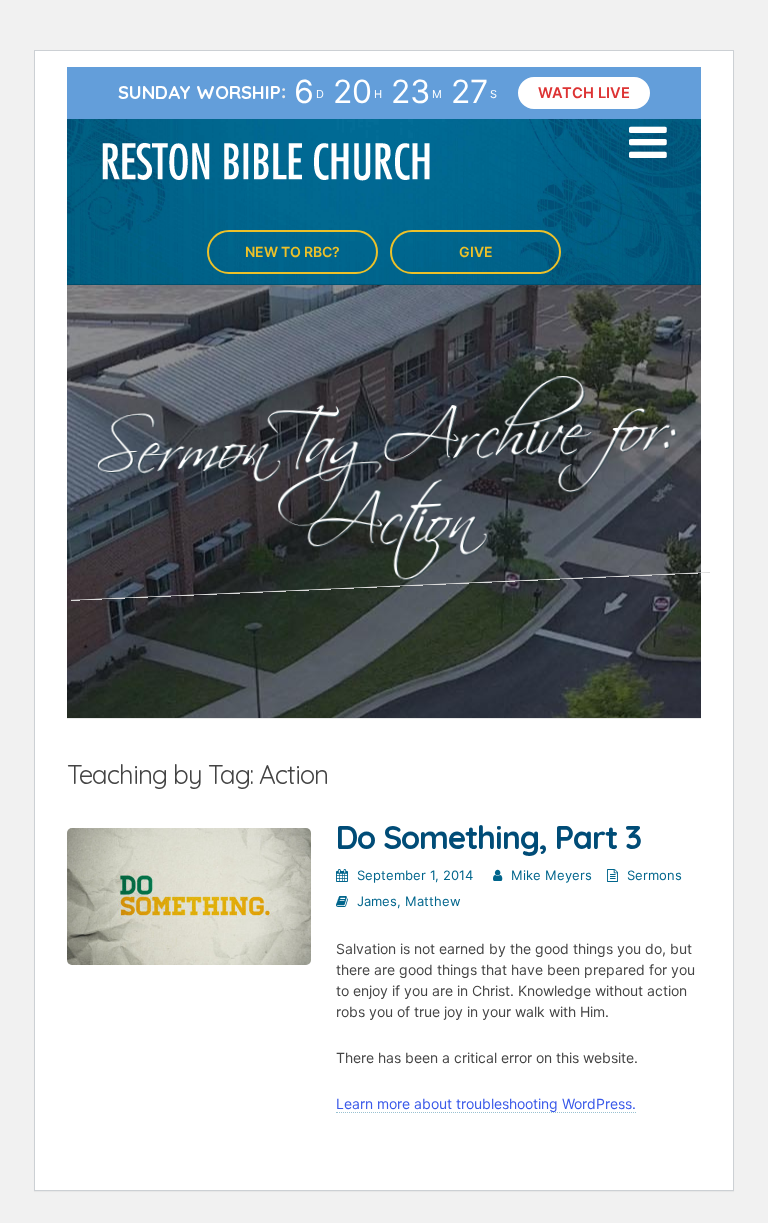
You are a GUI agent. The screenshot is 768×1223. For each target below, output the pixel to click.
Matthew (433, 901)
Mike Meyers (551, 875)
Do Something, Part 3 (488, 837)
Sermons (654, 875)
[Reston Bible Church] (266, 160)
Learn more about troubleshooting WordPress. (486, 1103)
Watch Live (584, 93)
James (377, 901)
